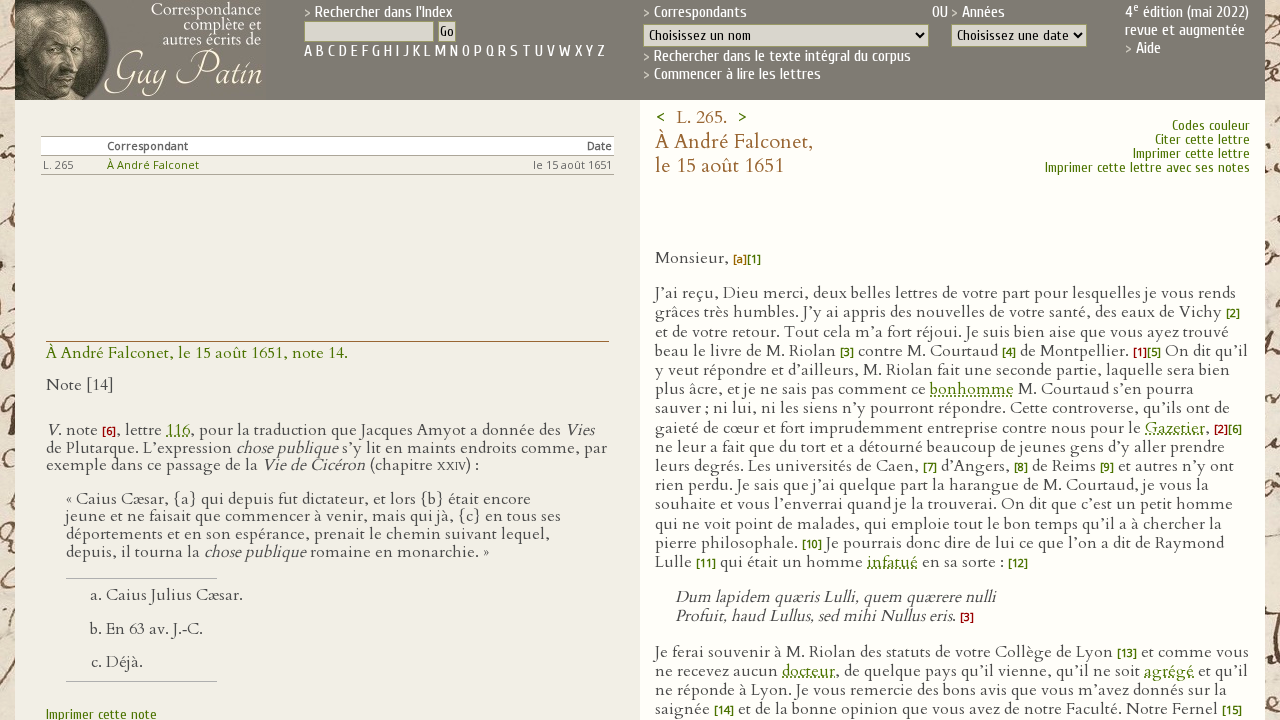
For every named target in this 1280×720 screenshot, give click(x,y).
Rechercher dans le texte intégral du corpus (782, 56)
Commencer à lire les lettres (737, 74)
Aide (1148, 48)
